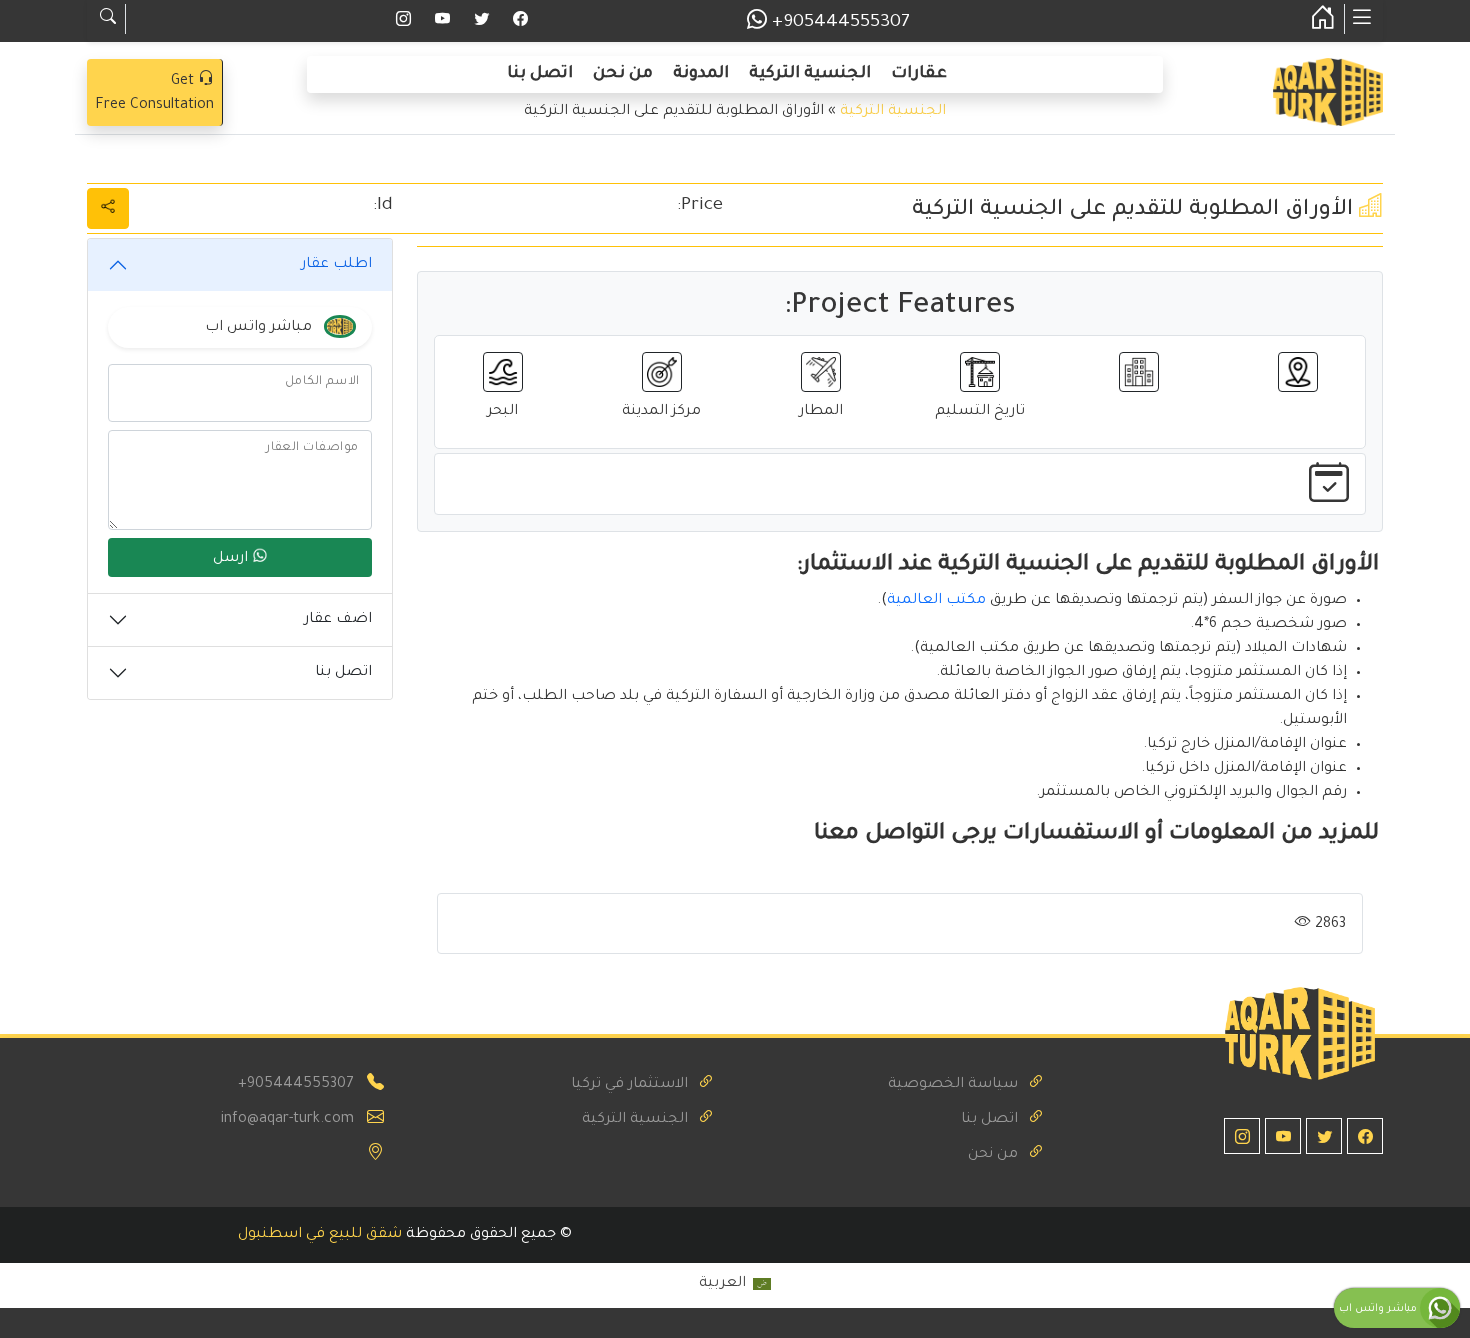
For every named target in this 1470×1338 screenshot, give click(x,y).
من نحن (623, 74)
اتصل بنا (540, 74)
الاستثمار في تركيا (629, 1085)
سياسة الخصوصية (953, 1085)
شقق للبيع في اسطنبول (320, 1235)
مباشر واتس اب (1379, 1309)
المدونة (701, 74)
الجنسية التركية (810, 74)
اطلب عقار (336, 265)
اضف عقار (338, 620)
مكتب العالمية (936, 601)
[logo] (1328, 94)
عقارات (919, 74)
